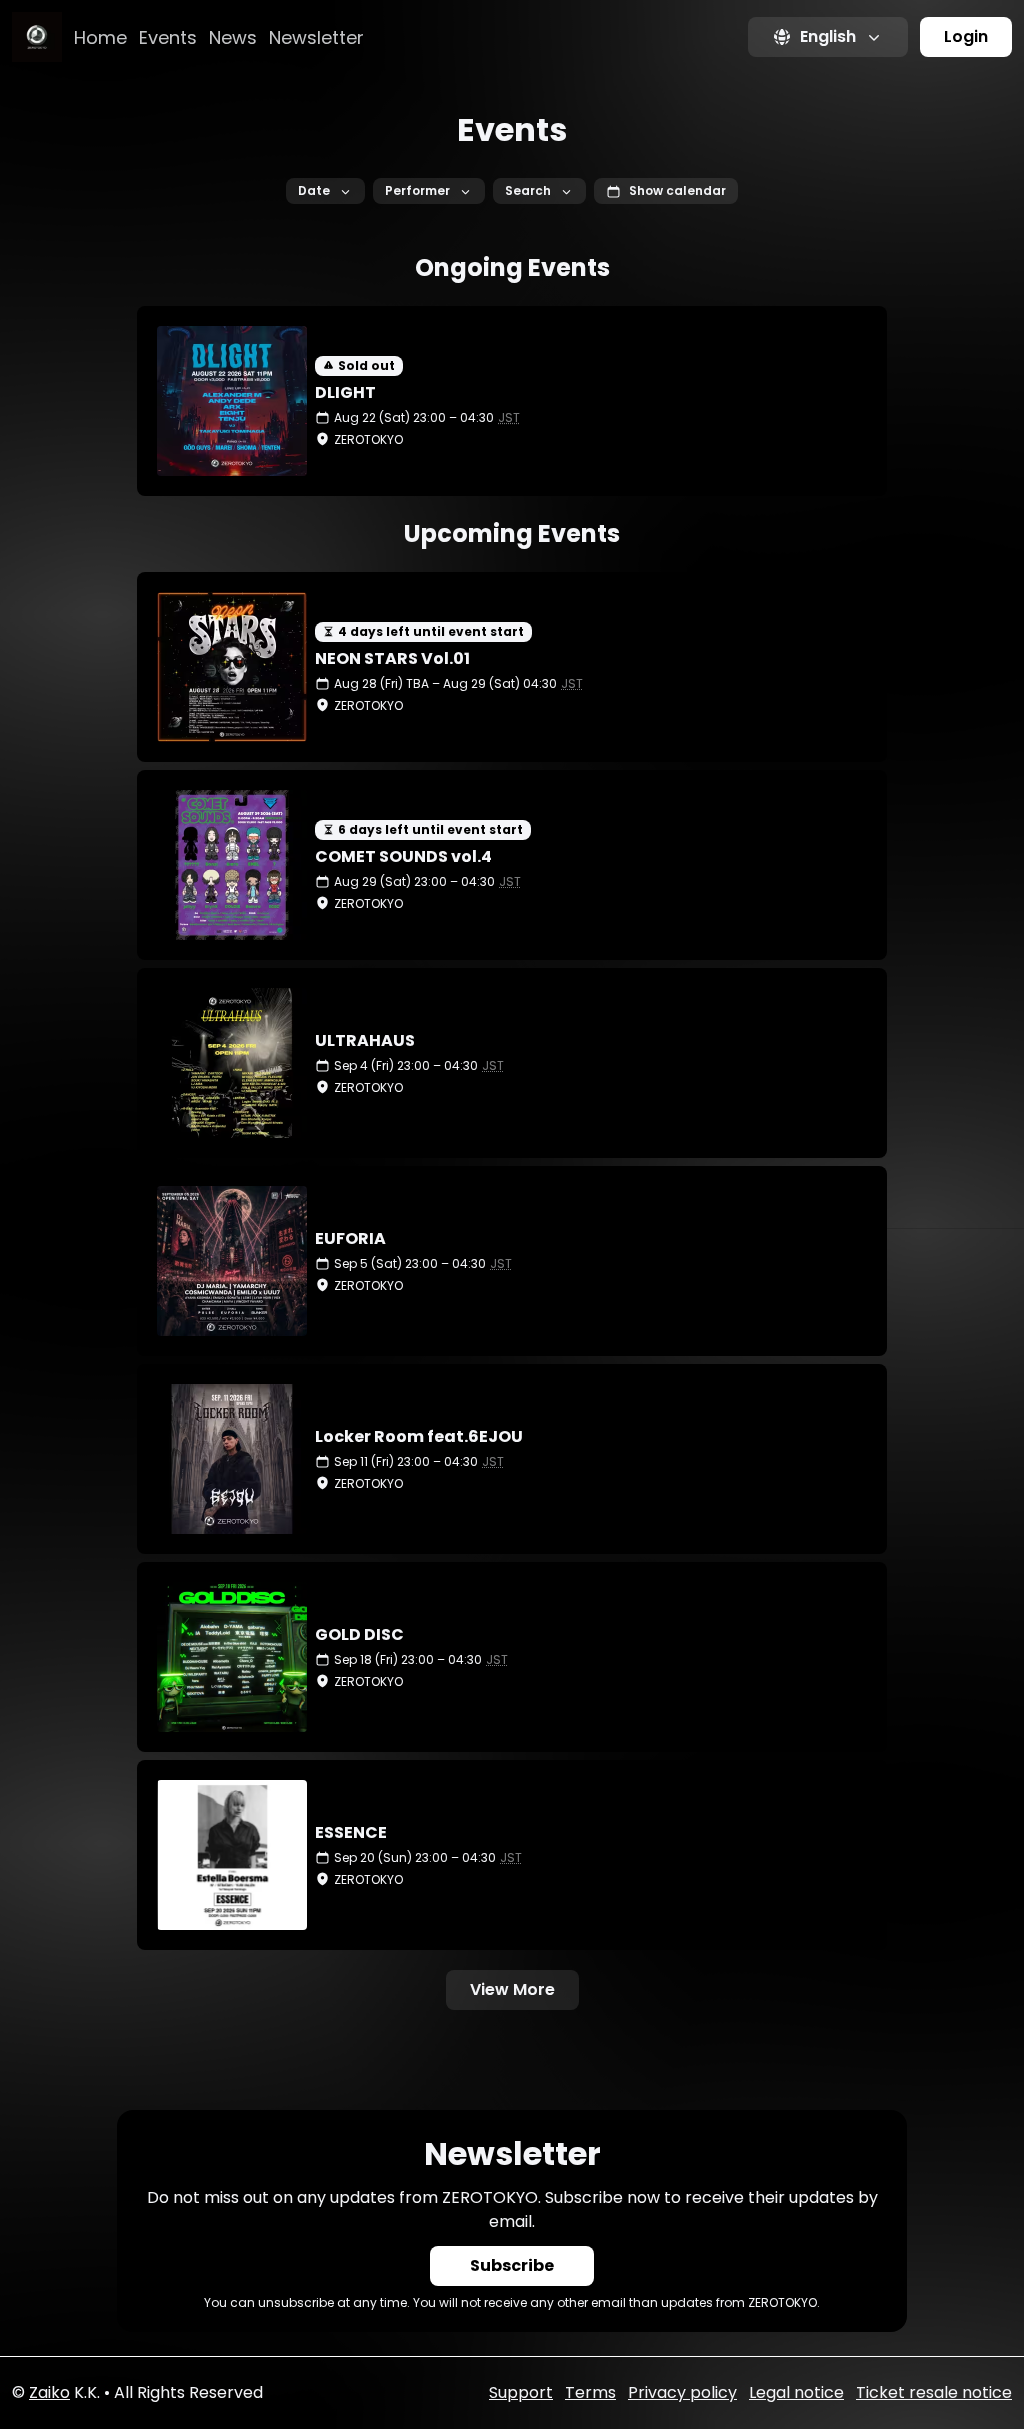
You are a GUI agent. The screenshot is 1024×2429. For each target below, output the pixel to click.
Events (168, 37)
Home (100, 37)
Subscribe (512, 2265)
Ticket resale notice (934, 2392)
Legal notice (796, 2392)
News (233, 37)
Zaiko (49, 2392)
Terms (590, 2392)
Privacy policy (682, 2392)
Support (521, 2392)
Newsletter (316, 37)
